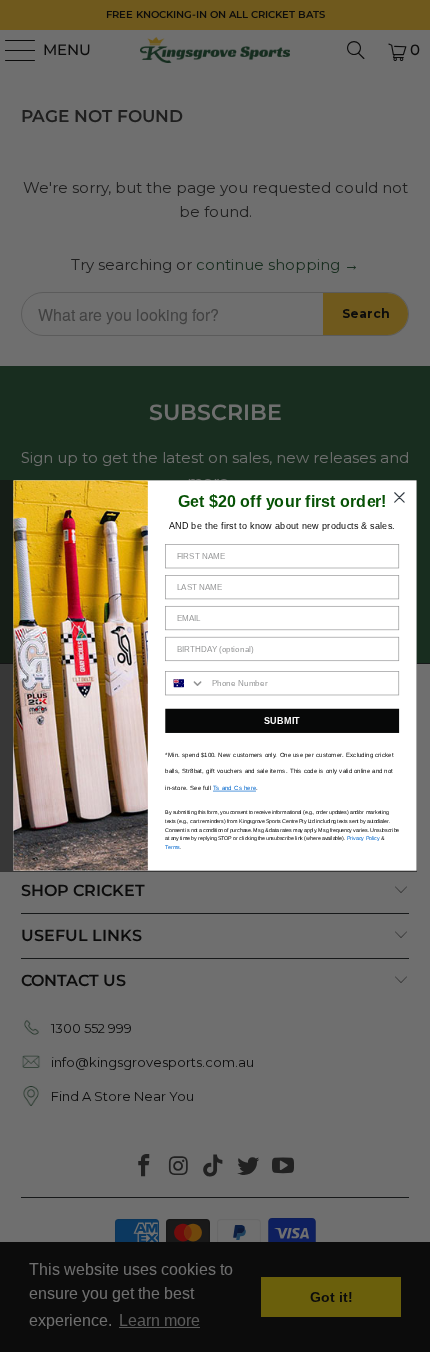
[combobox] (185, 683)
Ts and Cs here (234, 788)
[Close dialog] (400, 498)
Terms (172, 847)
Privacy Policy (363, 839)
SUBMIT (282, 721)
